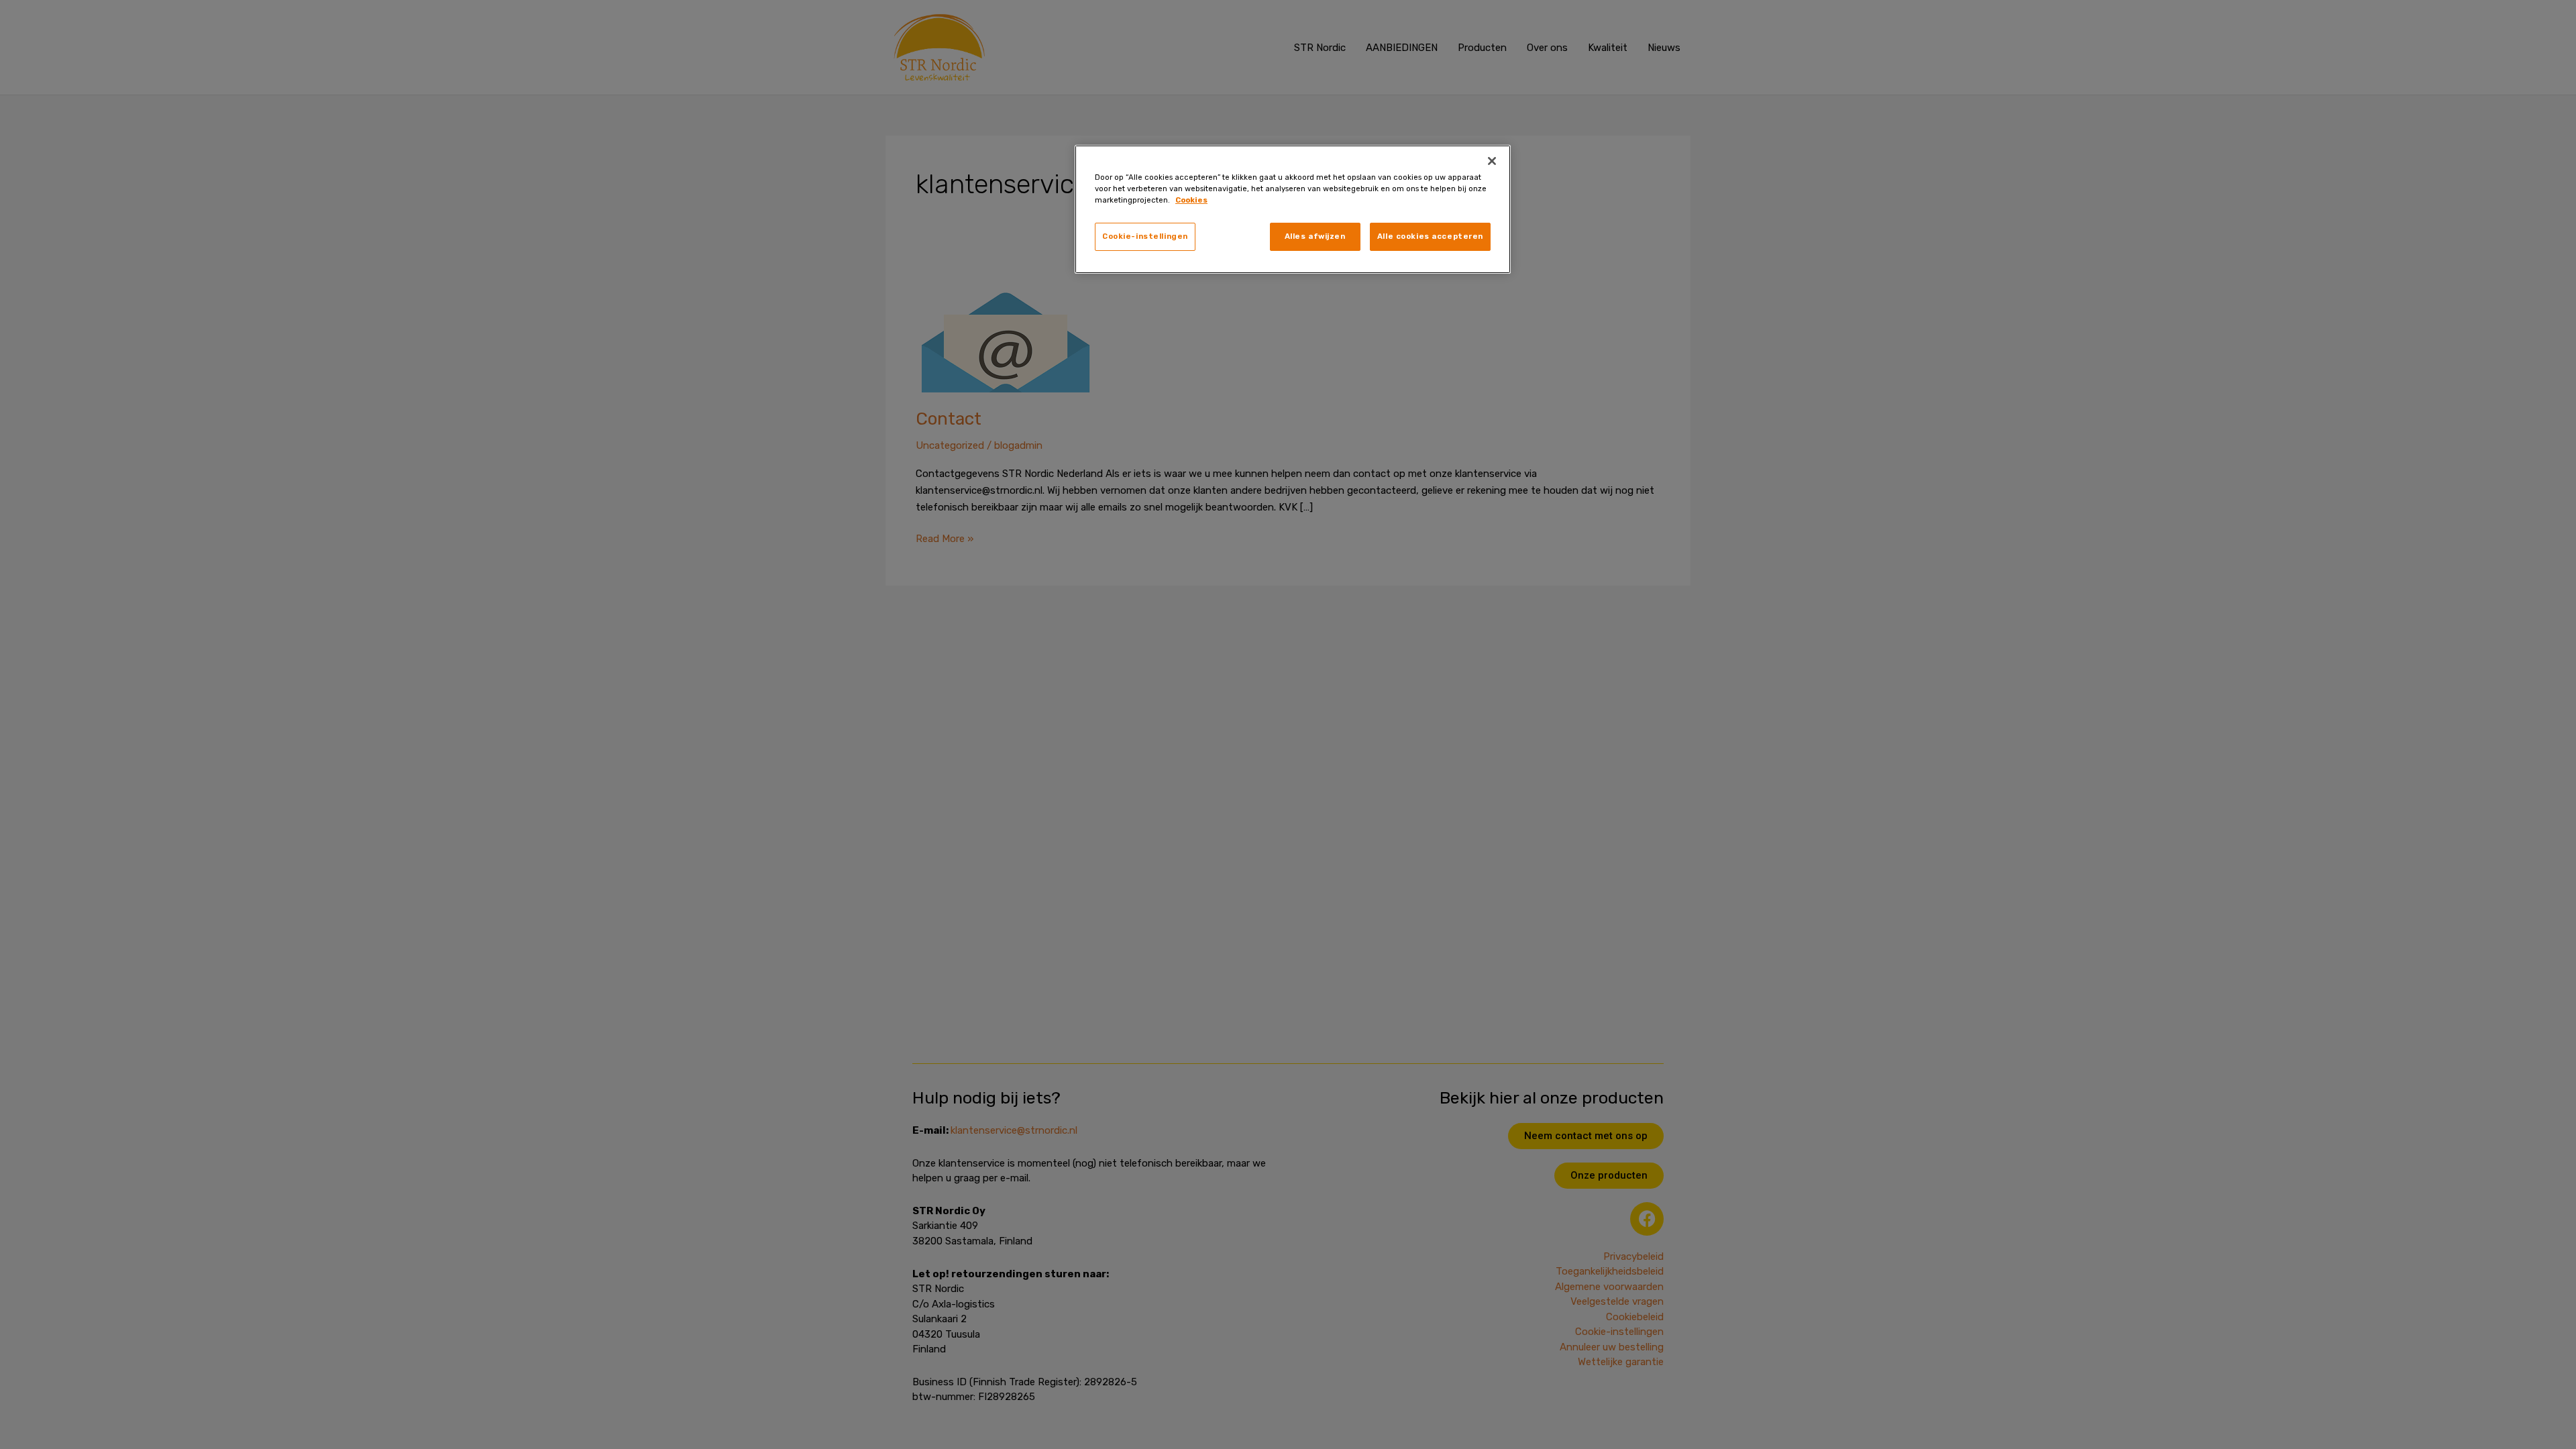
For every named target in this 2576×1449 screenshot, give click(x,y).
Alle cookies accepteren (1430, 236)
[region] (1293, 209)
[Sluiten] (1492, 161)
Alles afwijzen (1315, 236)
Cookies (1191, 200)
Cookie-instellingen (1145, 236)
